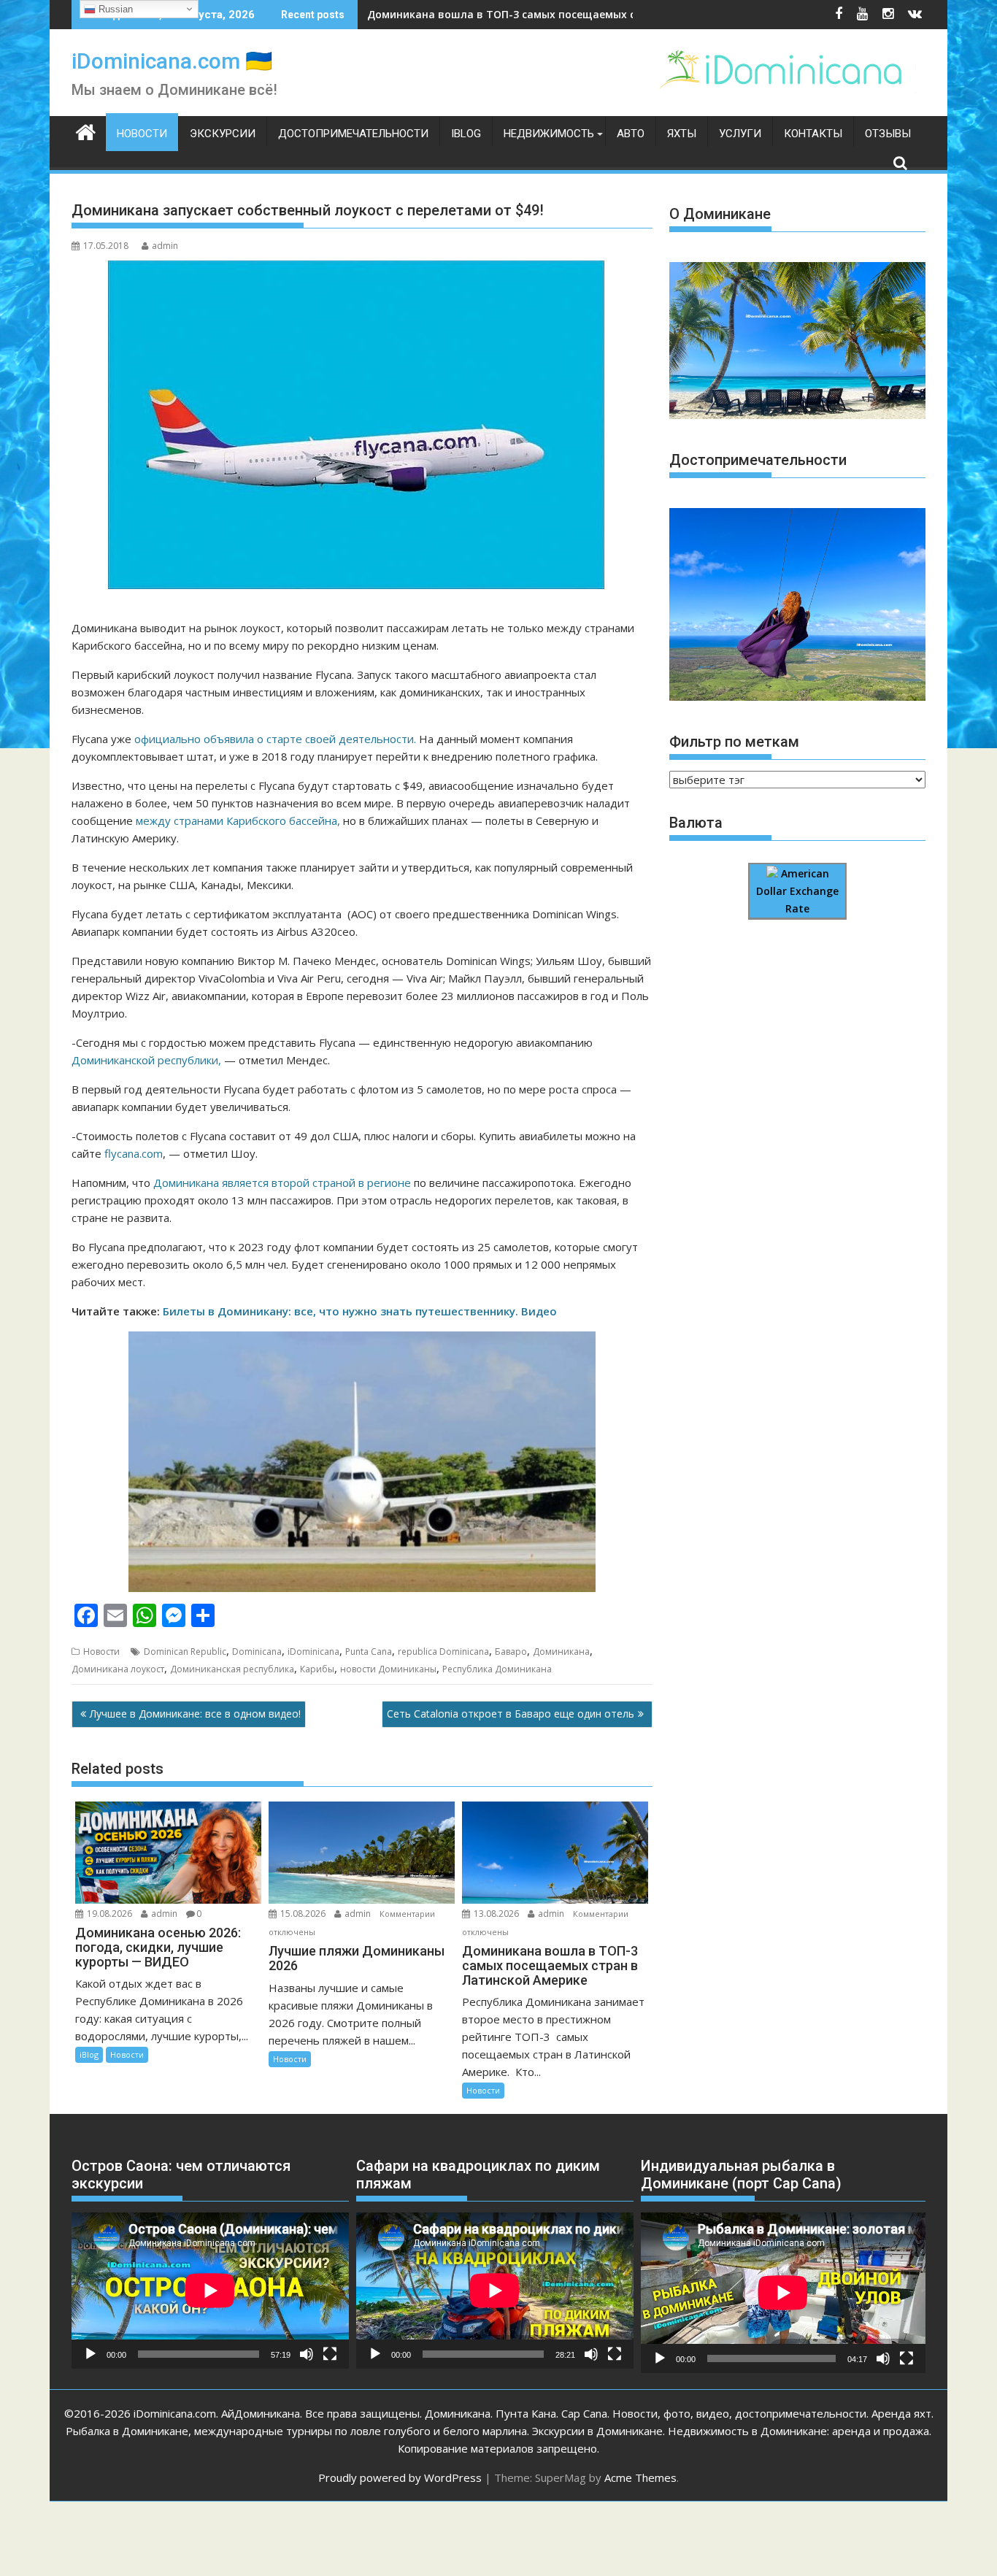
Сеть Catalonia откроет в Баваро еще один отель (511, 1714)
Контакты (813, 134)
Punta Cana (369, 1652)
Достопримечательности (353, 134)
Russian (114, 9)
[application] (210, 2291)
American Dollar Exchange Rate (797, 891)
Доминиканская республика (232, 1669)
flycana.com (134, 1153)
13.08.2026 (496, 1914)
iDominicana (313, 1652)
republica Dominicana (443, 1652)
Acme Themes (640, 2477)
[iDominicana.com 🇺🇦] (86, 131)
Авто (631, 134)
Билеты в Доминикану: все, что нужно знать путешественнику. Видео (361, 1311)
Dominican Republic (185, 1652)
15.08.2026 (303, 1914)
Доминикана (561, 1652)
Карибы (317, 1669)
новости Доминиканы (388, 1669)
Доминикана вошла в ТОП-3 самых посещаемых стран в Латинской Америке (573, 14)
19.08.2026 (109, 1914)
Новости (142, 134)
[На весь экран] (330, 2354)
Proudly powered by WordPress (400, 2477)
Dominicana (257, 1652)
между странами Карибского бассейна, (238, 820)
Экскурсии (223, 134)
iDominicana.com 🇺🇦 (172, 61)
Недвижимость (549, 134)
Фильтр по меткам (734, 742)
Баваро (511, 1652)
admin (165, 246)
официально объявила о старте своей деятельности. (275, 739)
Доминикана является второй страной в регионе (282, 1183)
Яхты (682, 134)
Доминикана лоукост (118, 1669)
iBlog (466, 134)
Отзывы (888, 134)
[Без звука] (307, 2354)
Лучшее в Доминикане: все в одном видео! (195, 1714)
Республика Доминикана (497, 1669)
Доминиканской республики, (146, 1060)
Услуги (740, 134)
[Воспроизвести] (91, 2354)
